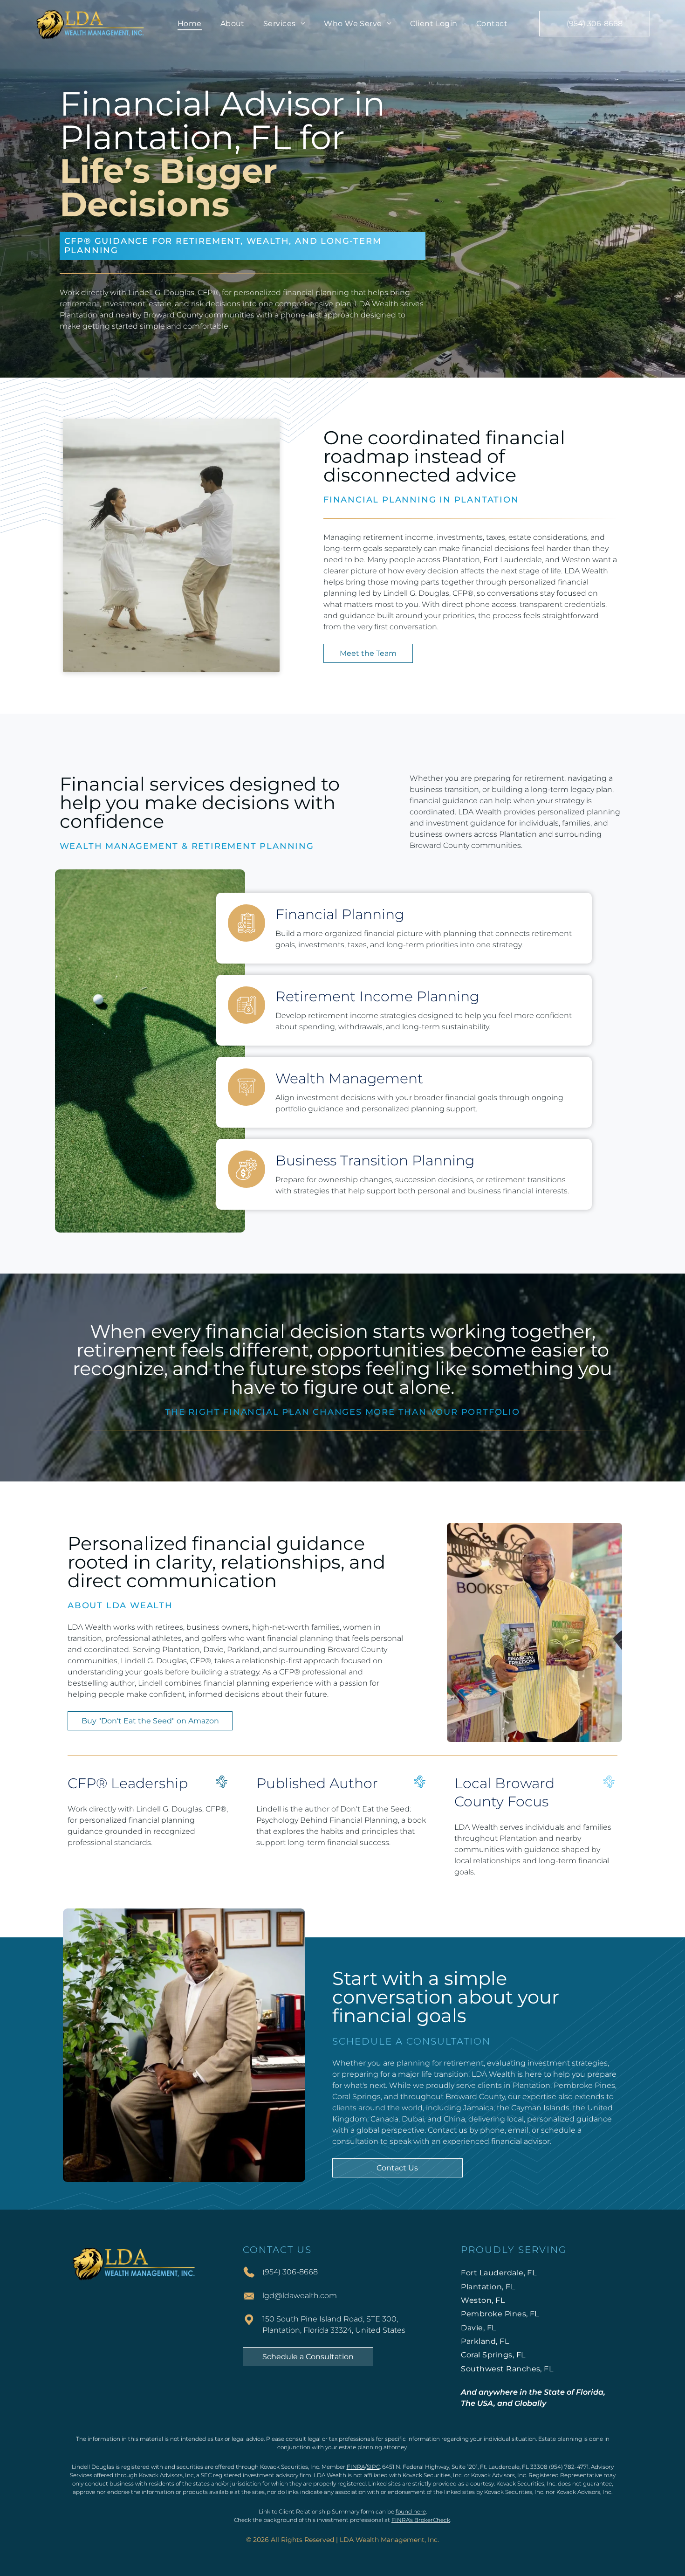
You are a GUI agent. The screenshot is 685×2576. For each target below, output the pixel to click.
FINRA (356, 2467)
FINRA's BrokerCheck (421, 2520)
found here (411, 2511)
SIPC (373, 2467)
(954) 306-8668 (290, 2272)
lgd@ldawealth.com (300, 2296)
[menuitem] (190, 24)
